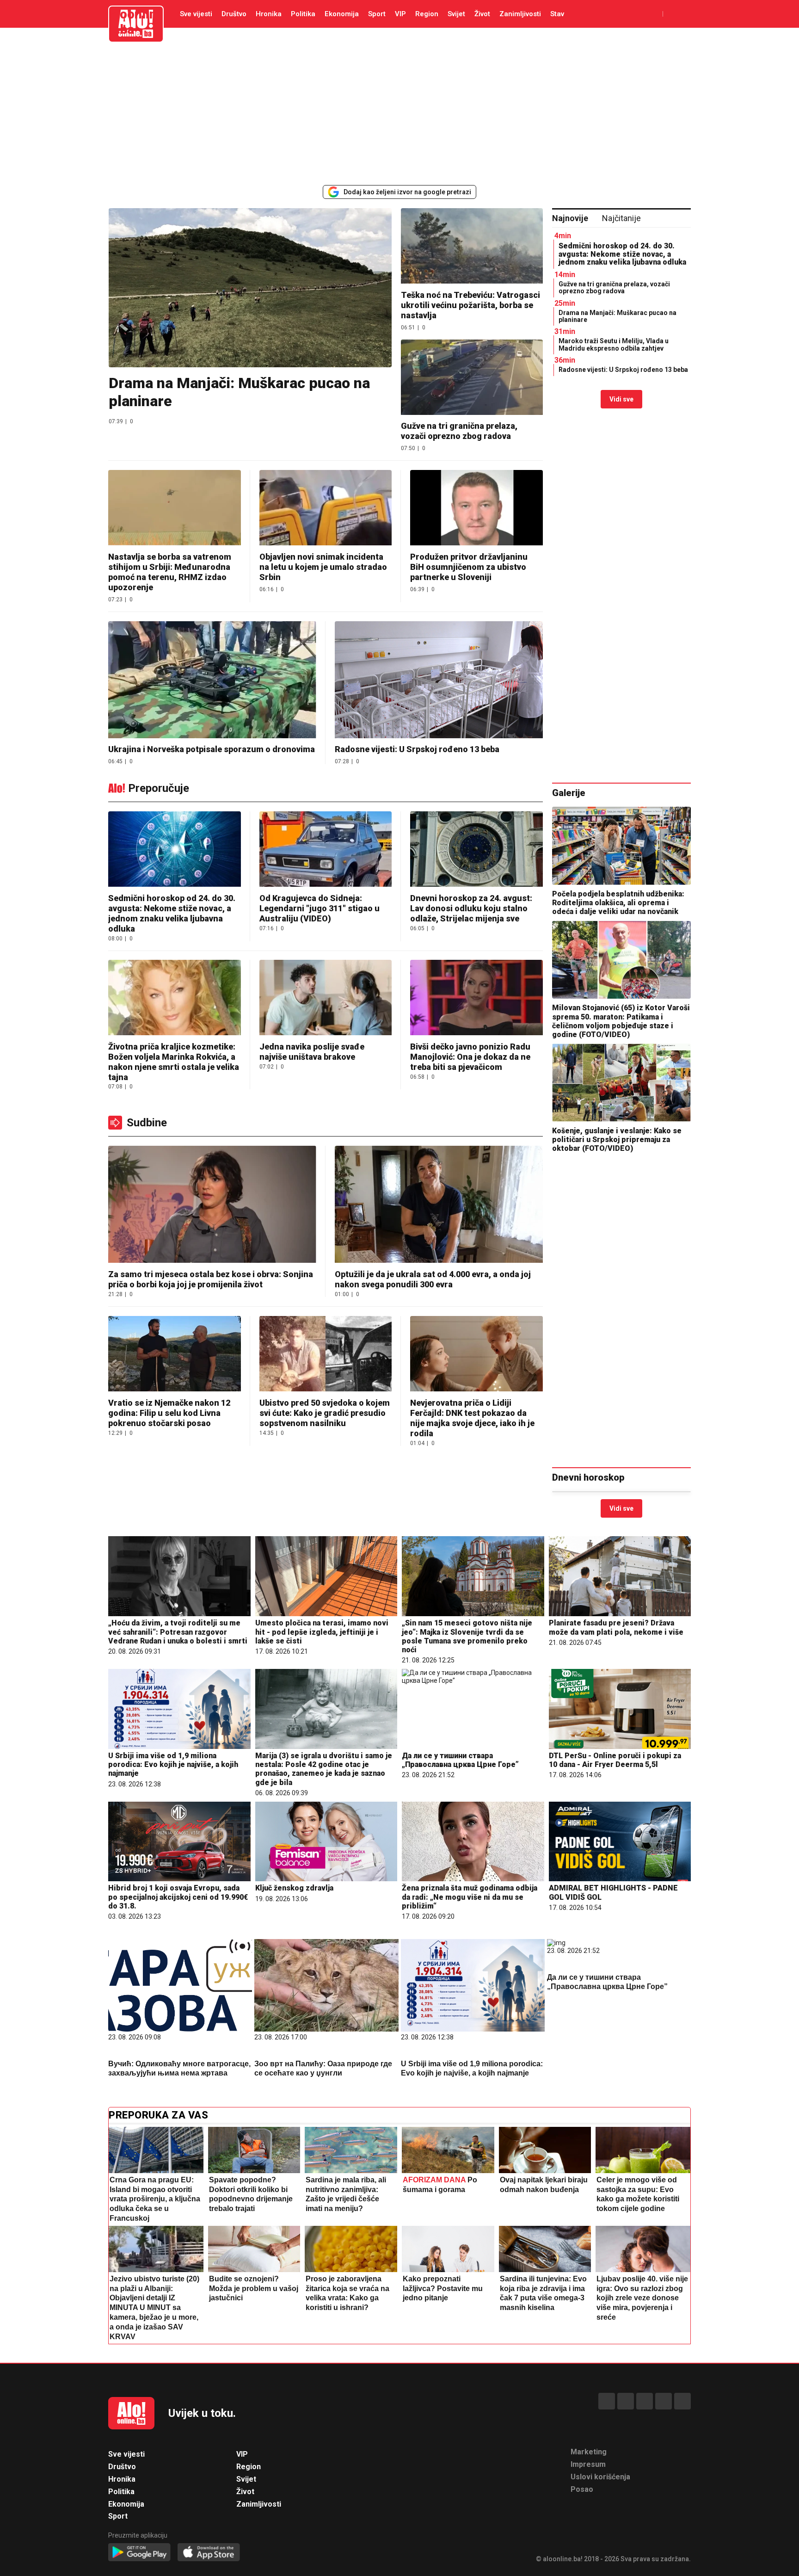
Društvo (234, 14)
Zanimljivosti (520, 14)
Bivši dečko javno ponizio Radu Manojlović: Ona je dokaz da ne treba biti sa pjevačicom (470, 1057)
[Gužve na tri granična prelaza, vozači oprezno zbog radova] (472, 378)
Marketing (589, 2452)
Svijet (456, 14)
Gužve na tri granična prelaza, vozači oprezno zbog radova (459, 431)
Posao (582, 2489)
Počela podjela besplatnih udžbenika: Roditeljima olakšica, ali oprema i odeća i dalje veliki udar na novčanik (618, 903)
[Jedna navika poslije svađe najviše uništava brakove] (326, 998)
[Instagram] (664, 2401)
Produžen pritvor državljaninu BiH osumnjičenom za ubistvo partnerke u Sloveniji (469, 567)
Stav (557, 14)
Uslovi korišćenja (600, 2477)
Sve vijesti (196, 14)
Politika (303, 14)
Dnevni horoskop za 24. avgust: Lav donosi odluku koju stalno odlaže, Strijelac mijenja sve (471, 908)
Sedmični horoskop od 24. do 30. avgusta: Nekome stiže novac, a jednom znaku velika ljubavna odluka (622, 254)
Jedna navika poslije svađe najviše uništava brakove (312, 1052)
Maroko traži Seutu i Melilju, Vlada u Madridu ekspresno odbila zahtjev (614, 344)
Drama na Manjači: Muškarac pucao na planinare (239, 392)
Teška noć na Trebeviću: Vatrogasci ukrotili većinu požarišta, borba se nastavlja (470, 305)
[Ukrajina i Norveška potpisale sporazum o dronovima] (212, 681)
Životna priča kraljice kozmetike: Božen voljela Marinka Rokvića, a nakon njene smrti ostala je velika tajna (174, 1062)
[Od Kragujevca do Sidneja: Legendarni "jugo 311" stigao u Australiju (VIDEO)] (326, 850)
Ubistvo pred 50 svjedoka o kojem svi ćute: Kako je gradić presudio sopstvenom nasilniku (325, 1413)
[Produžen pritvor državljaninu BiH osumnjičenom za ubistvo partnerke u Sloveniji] (476, 509)
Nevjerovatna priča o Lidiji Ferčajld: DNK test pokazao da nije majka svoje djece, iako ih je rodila (472, 1418)
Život (482, 14)
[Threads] (626, 2401)
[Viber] (682, 2401)
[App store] (209, 2553)
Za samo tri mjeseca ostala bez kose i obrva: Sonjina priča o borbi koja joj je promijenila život (211, 1279)
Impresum (588, 2464)
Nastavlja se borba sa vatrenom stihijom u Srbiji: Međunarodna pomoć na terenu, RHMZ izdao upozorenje (170, 572)
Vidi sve (621, 399)
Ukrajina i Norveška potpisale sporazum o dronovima (212, 749)
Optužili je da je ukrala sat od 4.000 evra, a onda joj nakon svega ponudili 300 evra (433, 1279)
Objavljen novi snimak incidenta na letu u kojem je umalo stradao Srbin (323, 567)
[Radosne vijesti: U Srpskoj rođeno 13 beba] (439, 681)
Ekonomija (342, 14)
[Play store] (139, 2553)
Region (427, 14)
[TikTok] (645, 2401)
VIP (400, 14)
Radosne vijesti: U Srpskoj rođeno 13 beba (417, 749)
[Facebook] (607, 2401)
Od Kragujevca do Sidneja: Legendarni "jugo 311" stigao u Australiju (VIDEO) (320, 908)
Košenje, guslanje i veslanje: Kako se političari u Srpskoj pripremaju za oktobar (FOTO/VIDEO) (617, 1140)
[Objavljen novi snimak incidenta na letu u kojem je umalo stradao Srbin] (326, 509)
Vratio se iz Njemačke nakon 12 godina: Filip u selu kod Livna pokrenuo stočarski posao (169, 1413)
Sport (377, 14)
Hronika (269, 14)
